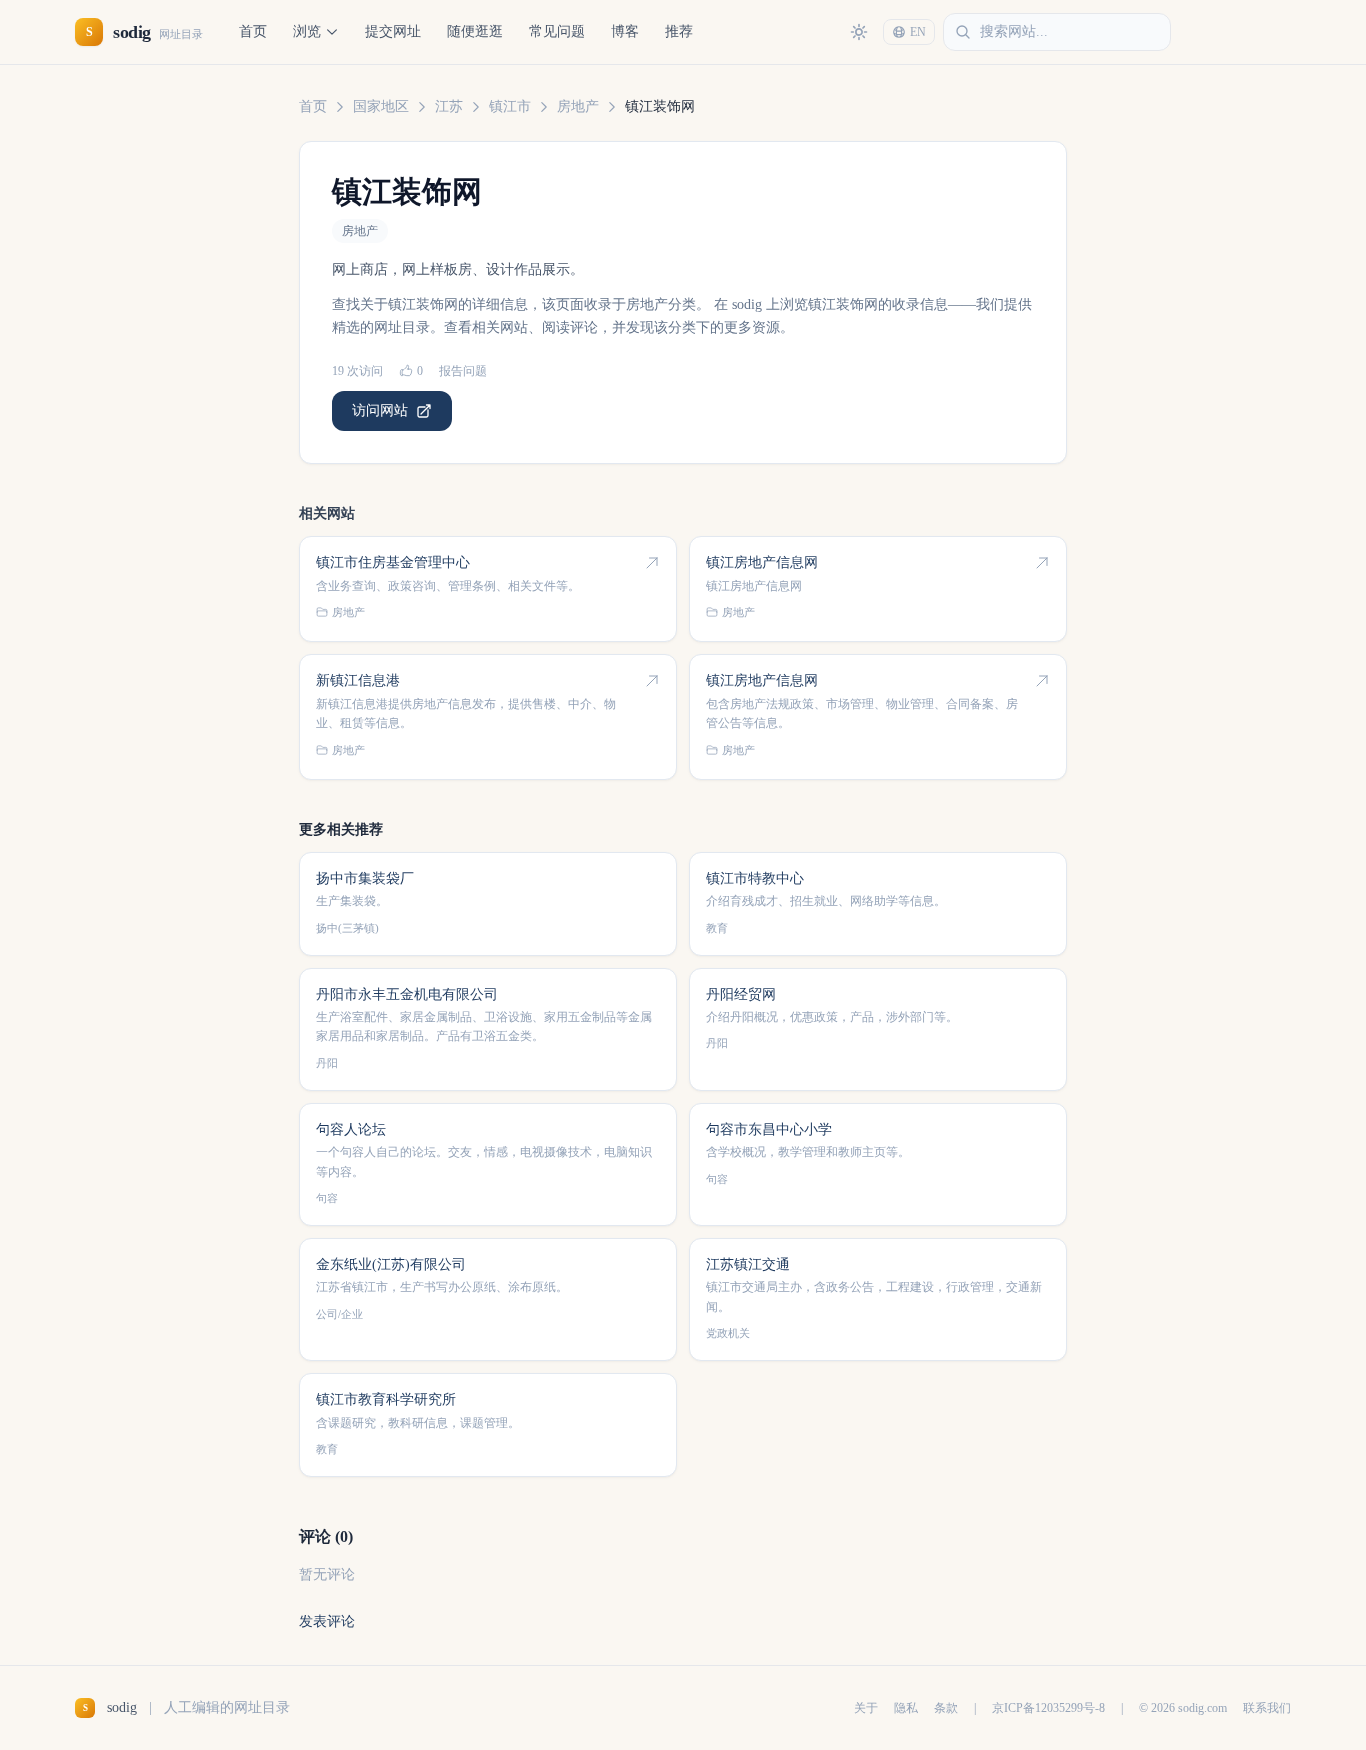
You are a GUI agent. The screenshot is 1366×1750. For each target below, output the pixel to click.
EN (918, 32)
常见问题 (557, 31)
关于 (866, 1708)
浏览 (307, 31)
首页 (253, 31)
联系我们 (1267, 1708)
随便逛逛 (475, 31)
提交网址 (393, 31)
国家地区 (381, 106)
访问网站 (380, 410)
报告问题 (463, 371)
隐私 (906, 1708)
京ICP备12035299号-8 (1048, 1708)
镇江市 (510, 106)
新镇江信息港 (358, 680)
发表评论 (327, 1621)
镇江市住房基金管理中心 (393, 562)
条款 (946, 1708)
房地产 (578, 106)
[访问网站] (652, 563)
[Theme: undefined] (859, 32)
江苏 (449, 106)
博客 (625, 31)
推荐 (679, 31)
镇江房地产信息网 (762, 562)
